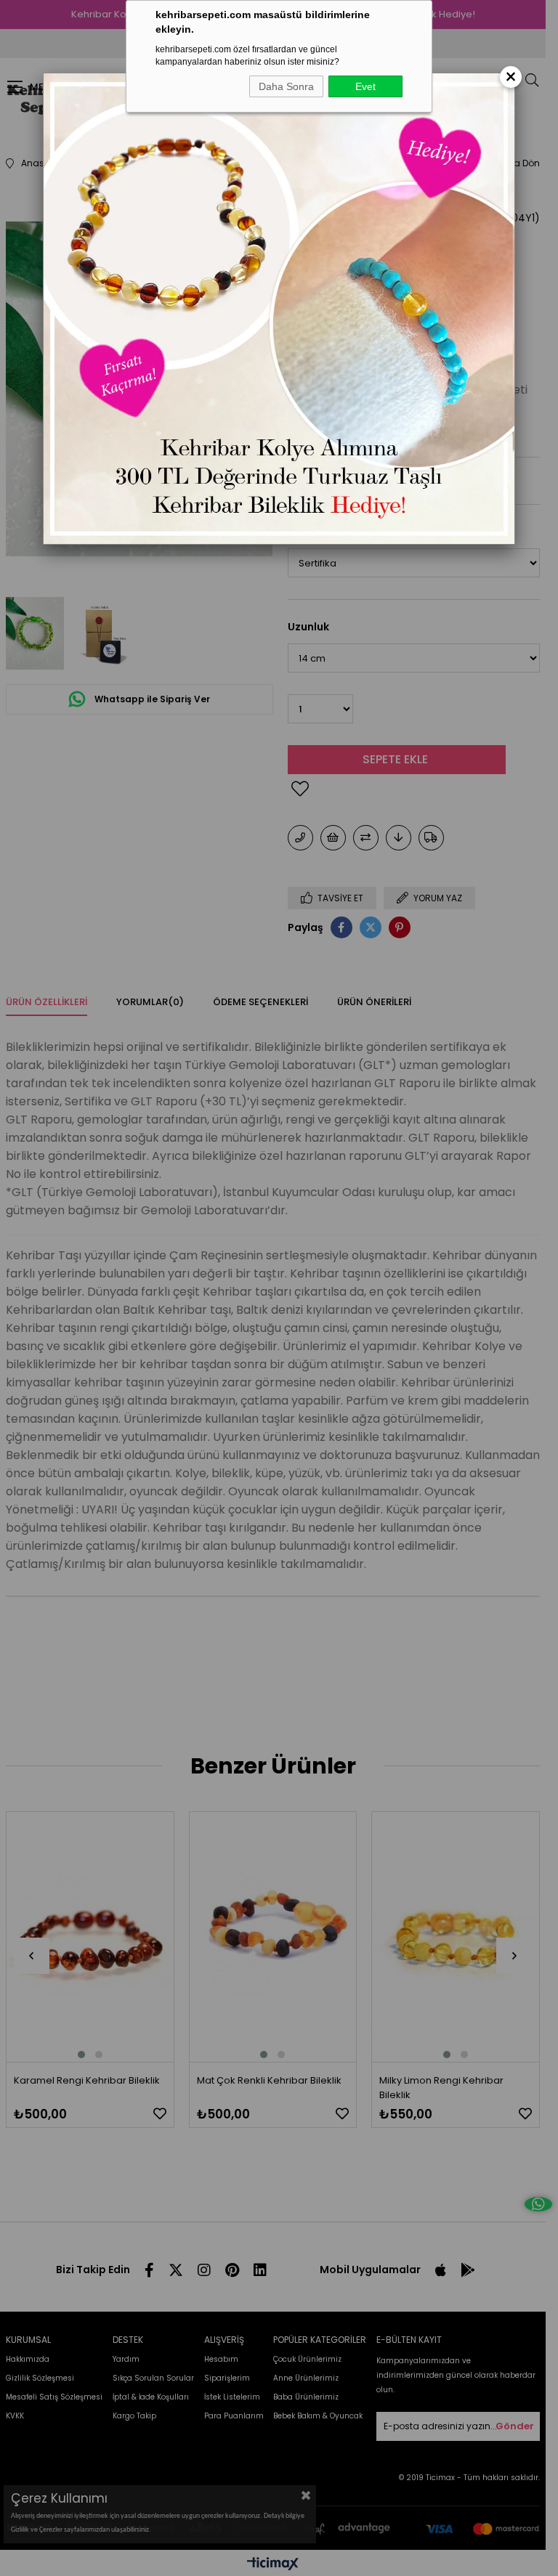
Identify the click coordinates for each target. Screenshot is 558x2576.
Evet (365, 86)
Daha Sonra (286, 86)
